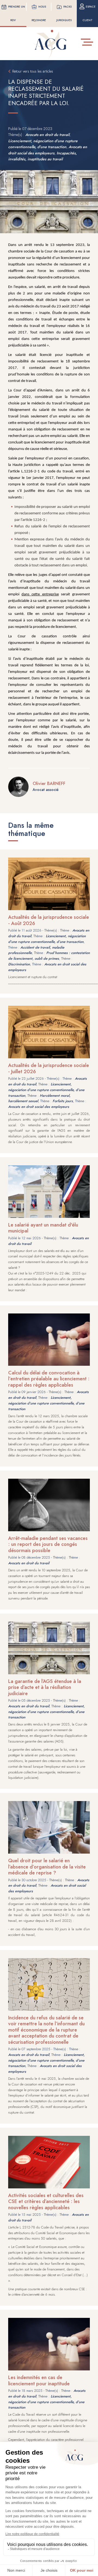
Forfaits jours (63, 1101)
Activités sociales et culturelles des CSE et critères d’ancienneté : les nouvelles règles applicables (46, 2202)
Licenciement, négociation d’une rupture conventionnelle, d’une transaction (47, 939)
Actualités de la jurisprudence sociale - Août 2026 (49, 920)
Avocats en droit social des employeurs (39, 1107)
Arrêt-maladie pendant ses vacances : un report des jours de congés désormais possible (48, 1544)
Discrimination (19, 964)
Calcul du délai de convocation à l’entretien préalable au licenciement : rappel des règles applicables (49, 1379)
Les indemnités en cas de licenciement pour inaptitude (39, 2381)
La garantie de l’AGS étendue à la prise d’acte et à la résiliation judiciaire (45, 1687)
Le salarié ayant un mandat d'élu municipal (43, 1228)
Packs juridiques (64, 13)
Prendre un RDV (17, 13)
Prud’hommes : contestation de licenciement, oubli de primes (49, 956)
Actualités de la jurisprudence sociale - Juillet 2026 (49, 1068)
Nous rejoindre (39, 13)
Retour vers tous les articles (33, 71)
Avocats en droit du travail (47, 135)
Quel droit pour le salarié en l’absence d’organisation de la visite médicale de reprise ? (47, 1867)
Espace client (89, 13)
